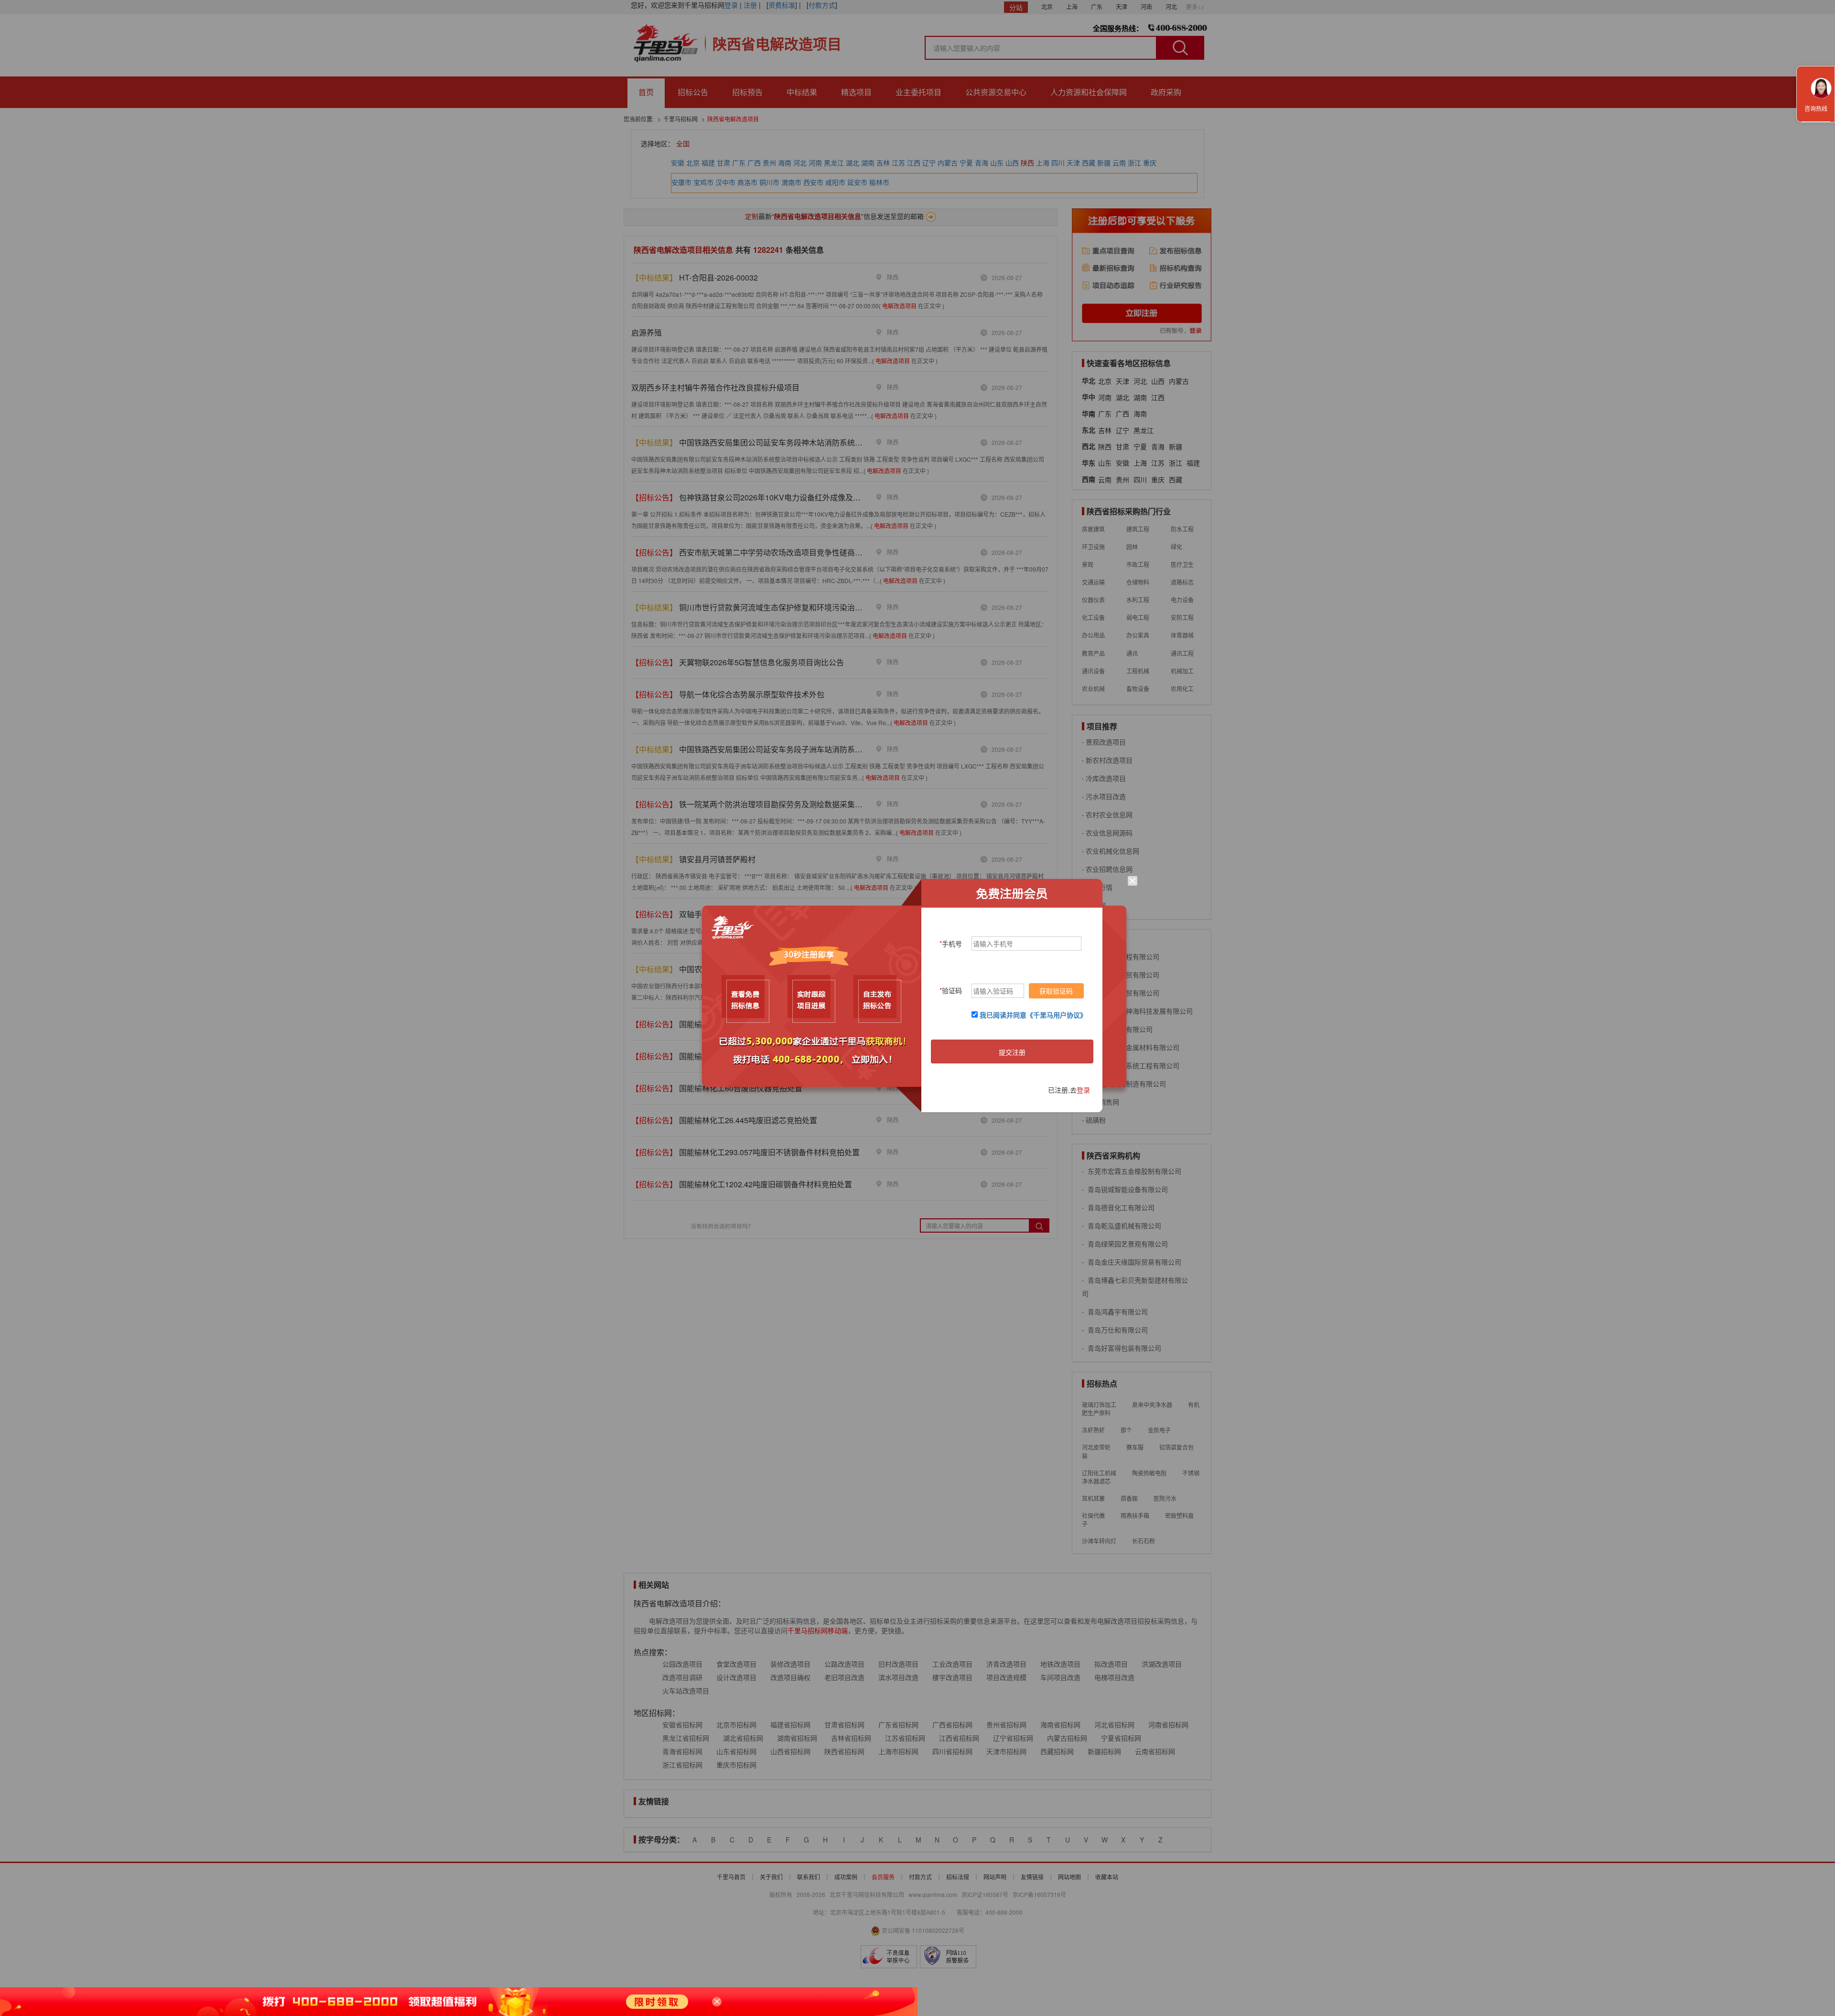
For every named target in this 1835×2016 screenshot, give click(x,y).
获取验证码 (1056, 991)
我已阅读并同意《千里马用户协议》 (1033, 1015)
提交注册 (1012, 1052)
